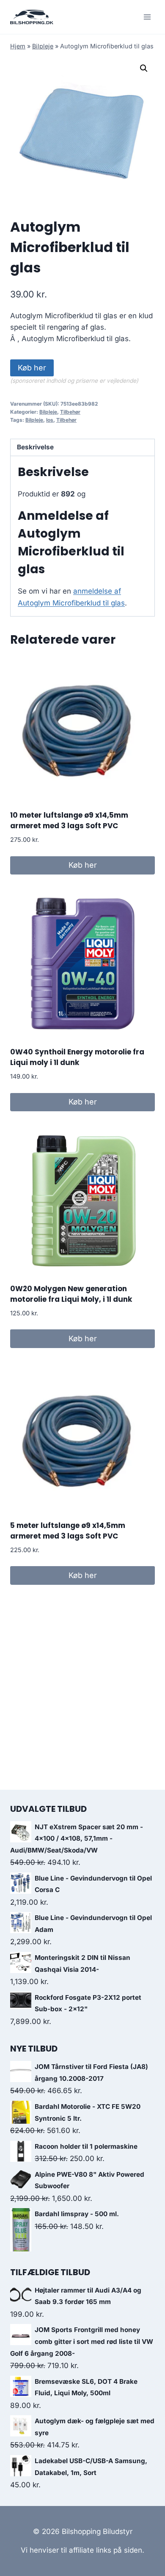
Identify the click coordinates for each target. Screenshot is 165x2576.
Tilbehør (70, 412)
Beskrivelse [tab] (35, 447)
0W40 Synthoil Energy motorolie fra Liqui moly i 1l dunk (77, 1057)
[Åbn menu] (147, 17)
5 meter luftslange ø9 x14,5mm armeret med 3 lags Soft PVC (68, 1531)
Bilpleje (43, 46)
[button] (144, 68)
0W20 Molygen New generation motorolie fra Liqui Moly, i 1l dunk (71, 1294)
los (50, 420)
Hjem (18, 46)
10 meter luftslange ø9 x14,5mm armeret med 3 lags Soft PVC (69, 821)
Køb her (32, 368)
